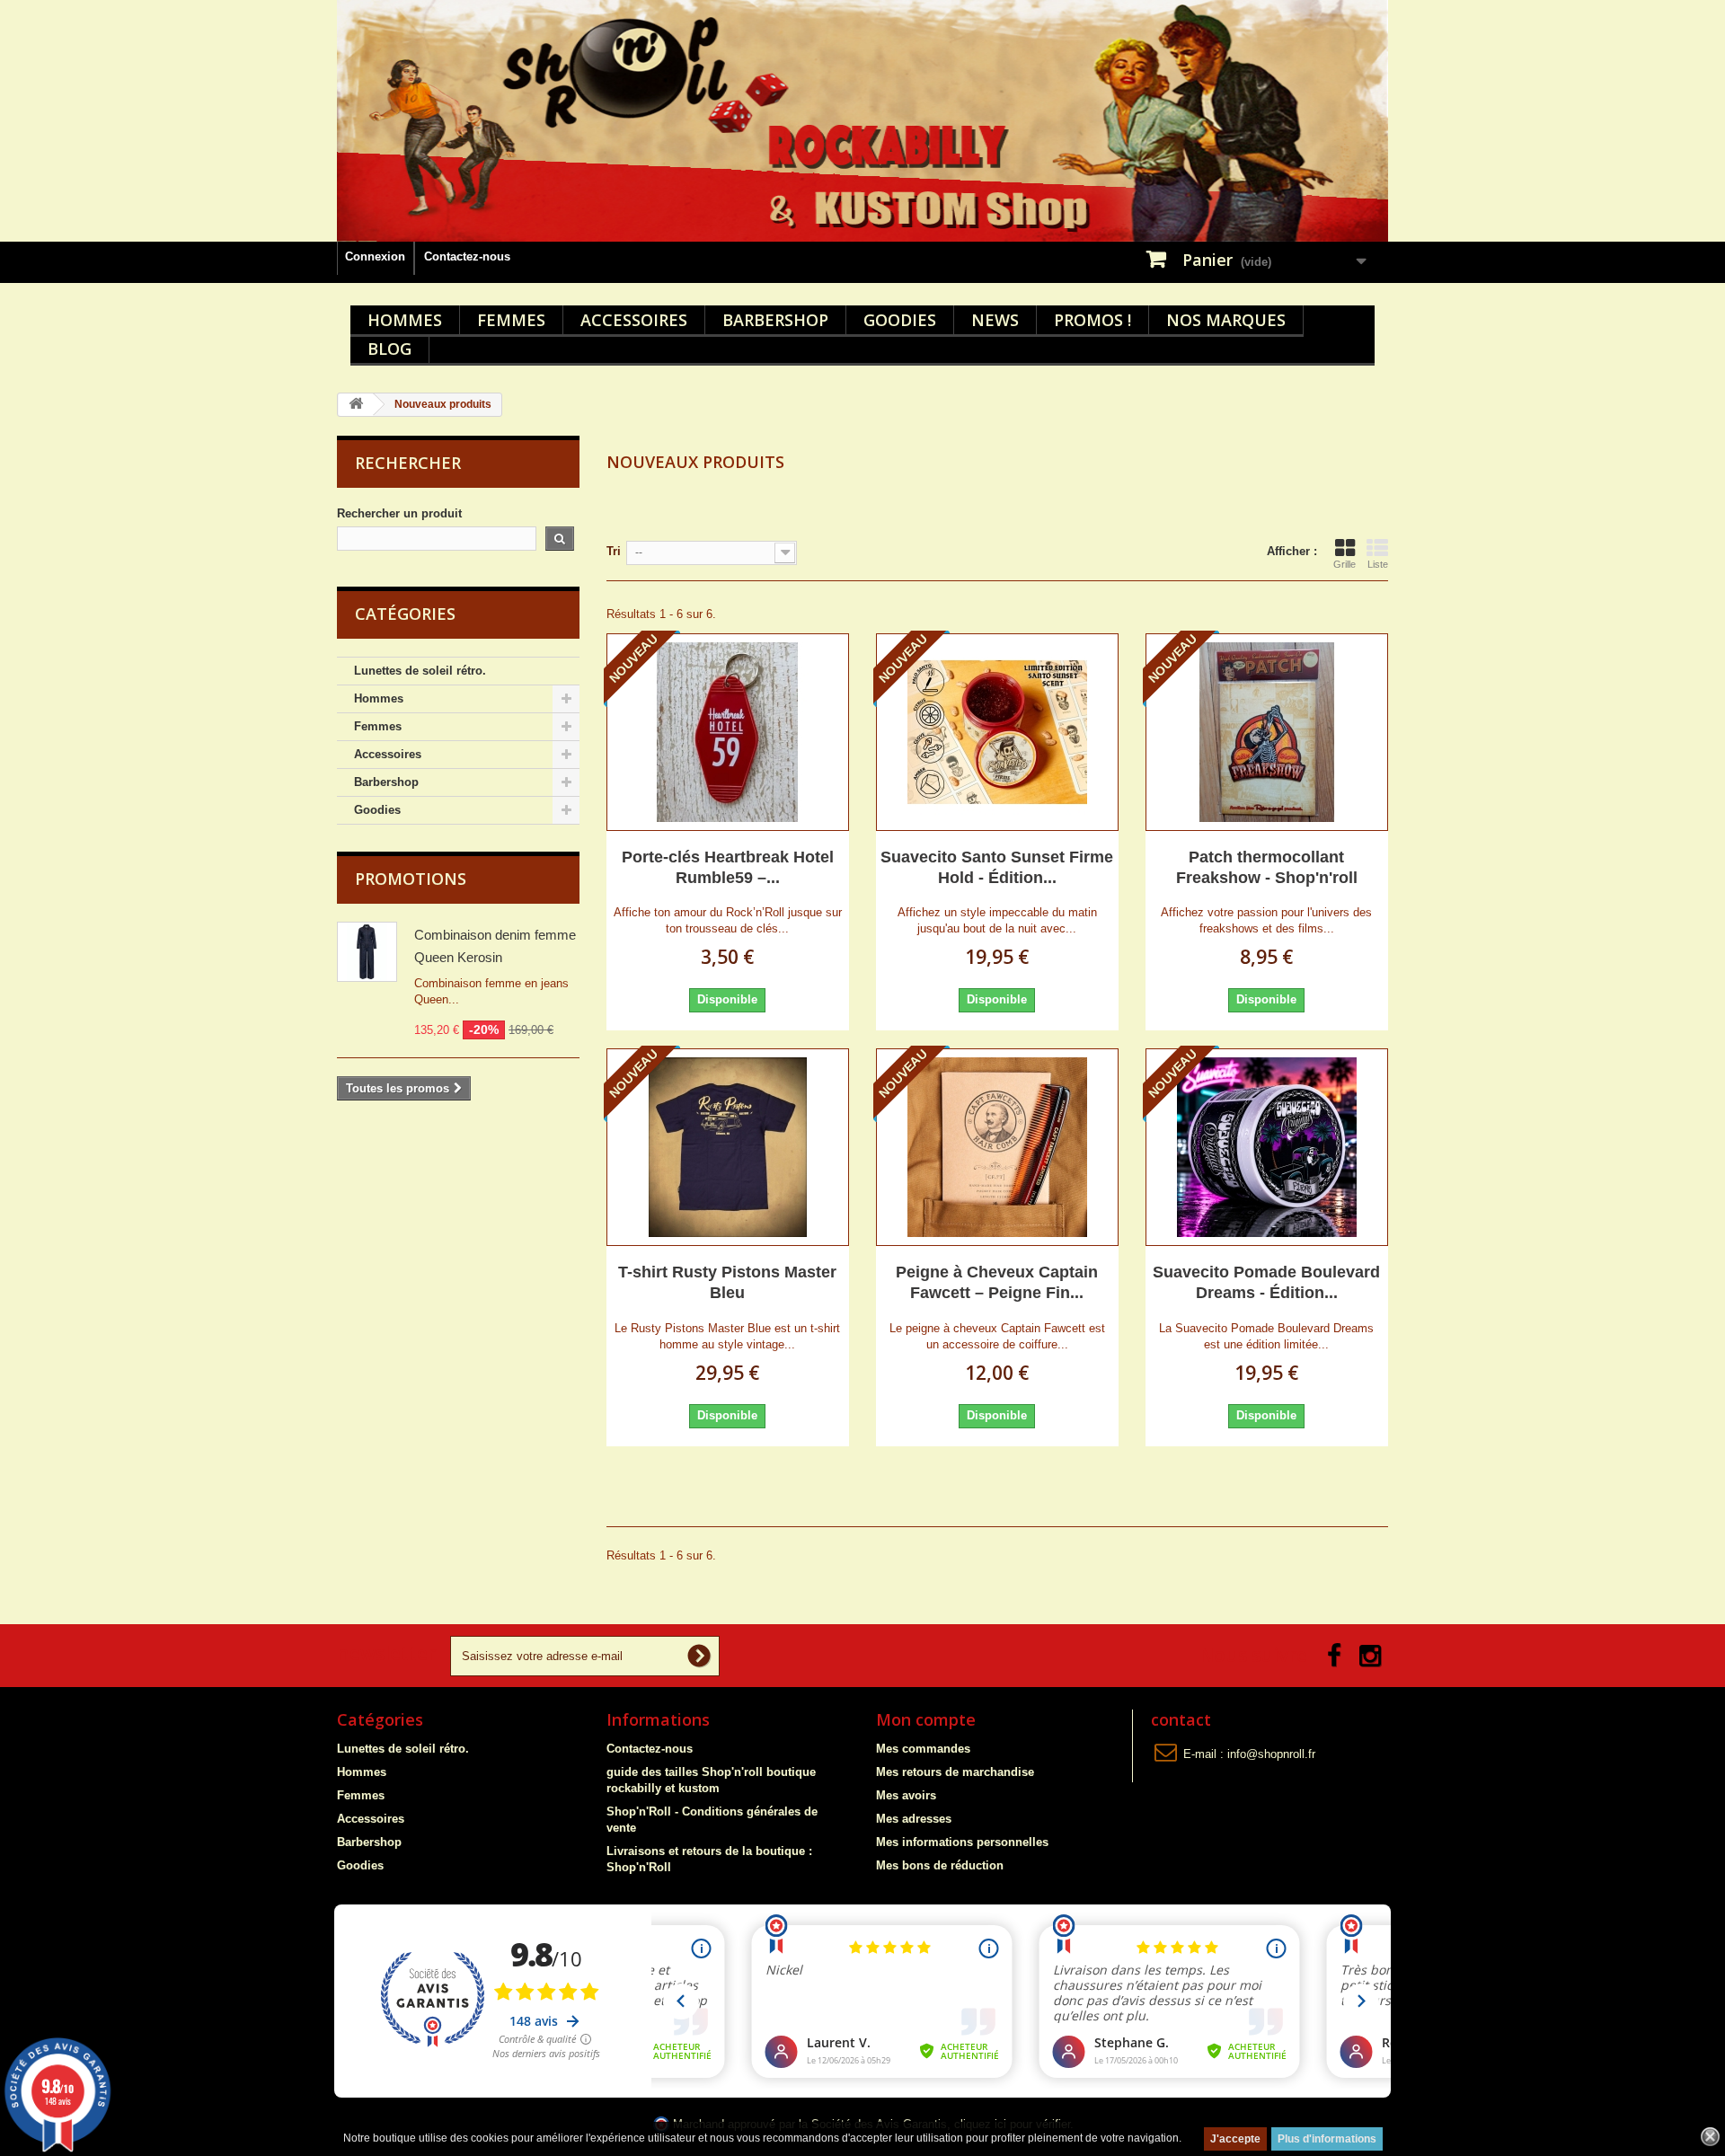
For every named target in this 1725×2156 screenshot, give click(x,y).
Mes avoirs (906, 1795)
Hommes (405, 320)
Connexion (375, 256)
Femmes (511, 320)
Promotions (411, 879)
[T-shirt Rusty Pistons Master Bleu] (728, 1147)
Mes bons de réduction (940, 1865)
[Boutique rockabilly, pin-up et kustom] (862, 121)
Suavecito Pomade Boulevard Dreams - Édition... (1266, 1282)
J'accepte (1235, 2139)
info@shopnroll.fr (1271, 1754)
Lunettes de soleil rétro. (420, 671)
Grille (1345, 564)
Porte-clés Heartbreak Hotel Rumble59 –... (728, 867)
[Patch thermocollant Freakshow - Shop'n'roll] (1267, 732)
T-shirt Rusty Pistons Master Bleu (727, 1282)
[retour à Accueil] (356, 405)
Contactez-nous (467, 256)
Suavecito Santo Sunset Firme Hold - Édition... (997, 867)
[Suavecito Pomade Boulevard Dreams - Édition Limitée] (1267, 1147)
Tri (614, 551)
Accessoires (634, 320)
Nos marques (1226, 320)
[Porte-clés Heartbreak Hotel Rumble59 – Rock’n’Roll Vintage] (728, 732)
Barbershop (775, 320)
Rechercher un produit (399, 513)
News (995, 320)
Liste (1378, 564)
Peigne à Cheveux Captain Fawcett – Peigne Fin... (997, 1282)
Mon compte (926, 1719)
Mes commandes (923, 1749)
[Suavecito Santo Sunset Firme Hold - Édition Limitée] (997, 732)
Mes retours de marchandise (955, 1772)
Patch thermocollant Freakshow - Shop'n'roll (1267, 867)
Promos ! (1092, 320)
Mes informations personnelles (962, 1842)
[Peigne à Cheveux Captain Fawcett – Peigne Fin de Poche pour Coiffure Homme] (997, 1147)
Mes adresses (914, 1819)
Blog (389, 349)
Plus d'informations (1327, 2139)
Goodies (900, 320)
